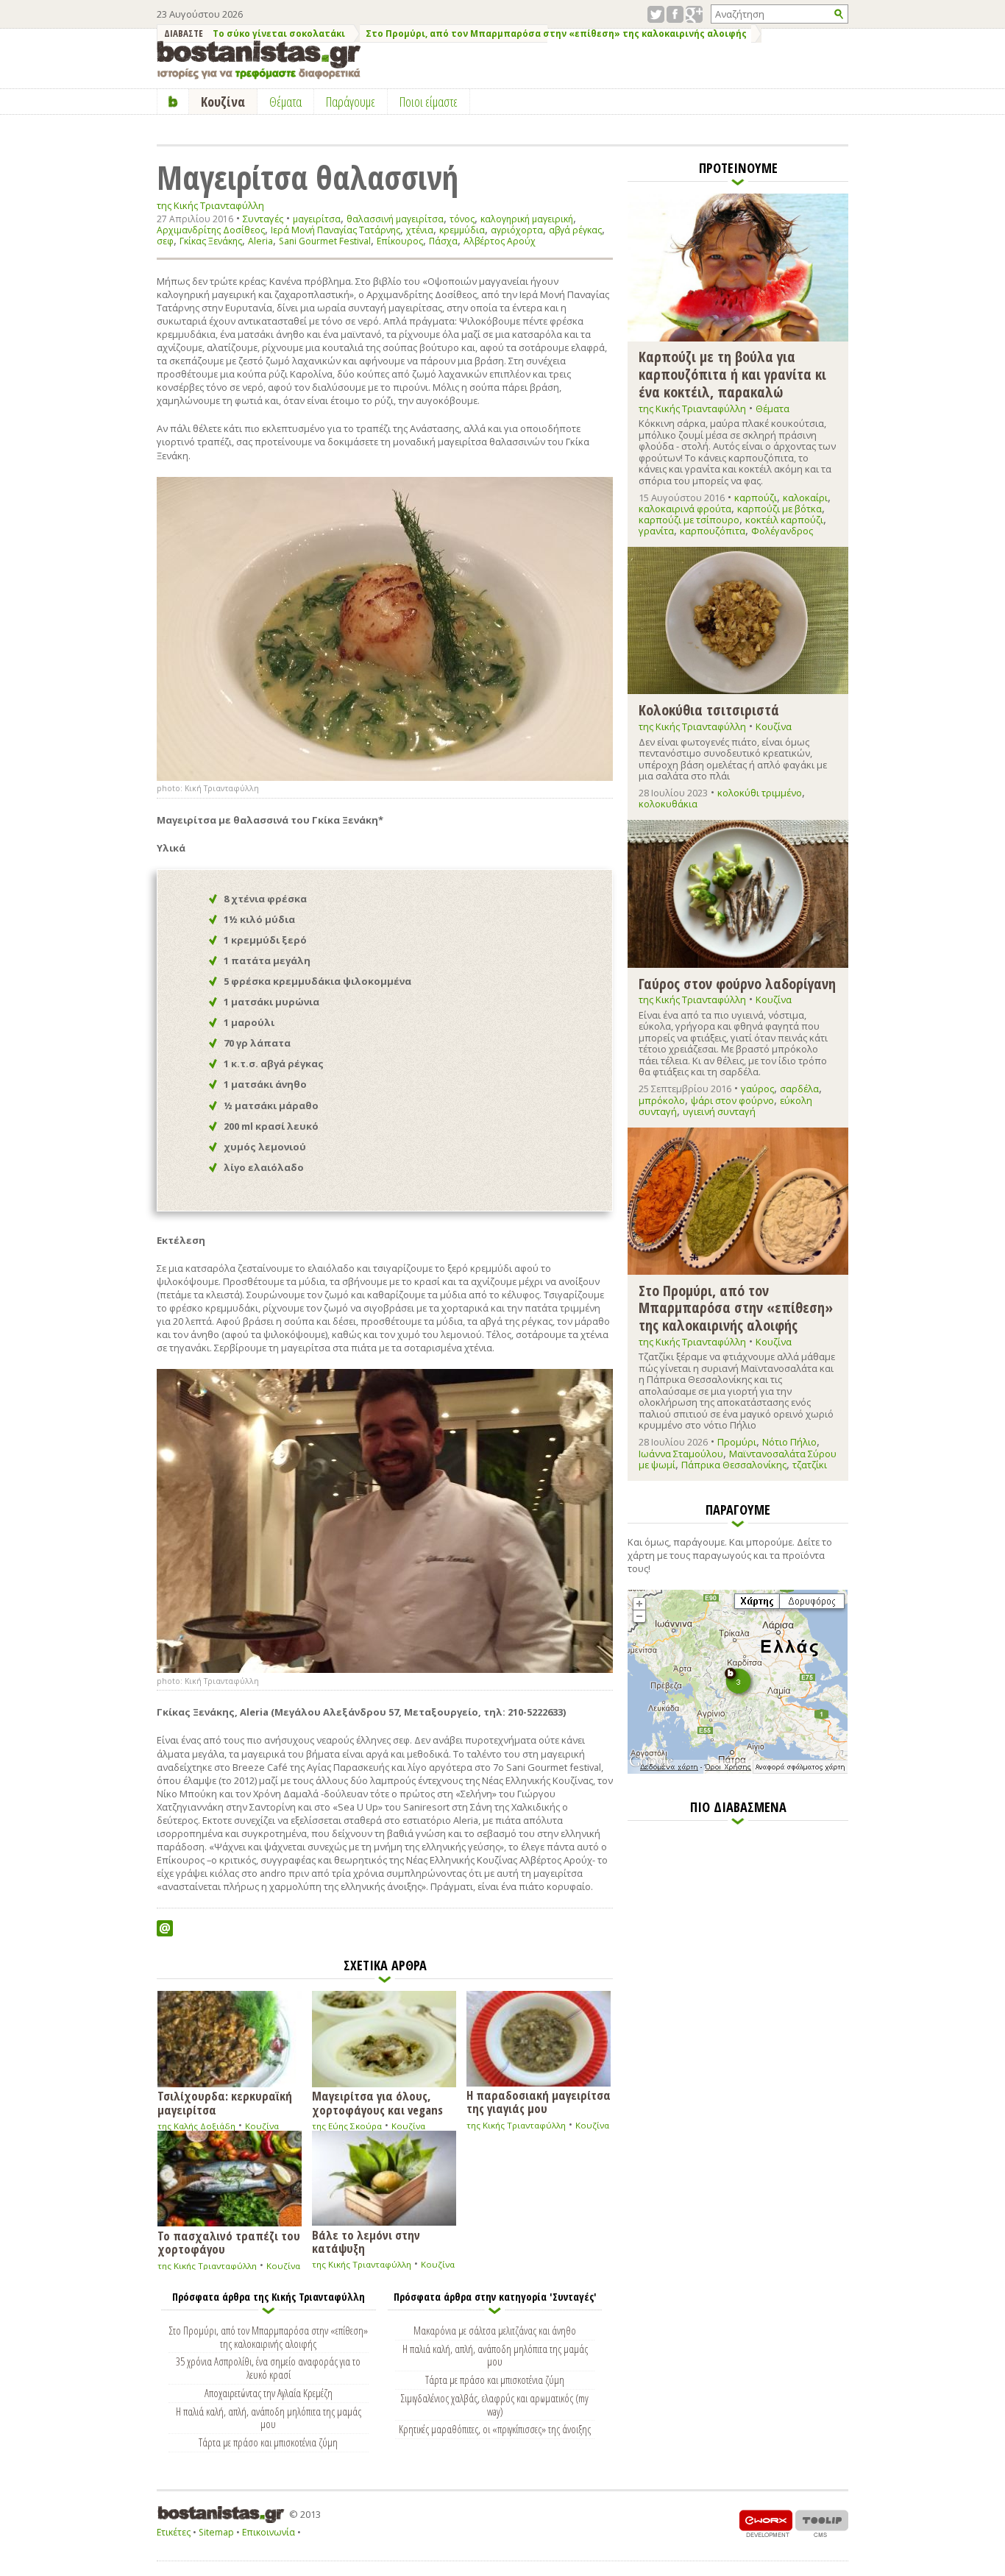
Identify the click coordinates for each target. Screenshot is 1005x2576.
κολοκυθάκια (668, 804)
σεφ (165, 241)
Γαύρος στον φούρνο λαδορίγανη (737, 983)
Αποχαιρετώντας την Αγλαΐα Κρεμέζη (269, 2393)
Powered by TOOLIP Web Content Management (822, 2523)
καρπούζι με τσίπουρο (689, 520)
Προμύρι (737, 1442)
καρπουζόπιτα (713, 531)
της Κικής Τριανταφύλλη (210, 206)
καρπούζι (756, 498)
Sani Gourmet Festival (325, 241)
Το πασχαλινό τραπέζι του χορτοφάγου (229, 2242)
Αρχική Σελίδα (173, 102)
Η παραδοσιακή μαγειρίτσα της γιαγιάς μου (539, 2101)
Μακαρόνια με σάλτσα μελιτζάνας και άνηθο (495, 2330)
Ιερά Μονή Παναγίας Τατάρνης (335, 230)
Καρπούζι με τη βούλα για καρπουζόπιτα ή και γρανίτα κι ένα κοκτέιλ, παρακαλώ (732, 374)
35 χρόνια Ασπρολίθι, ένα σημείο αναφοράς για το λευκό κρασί (268, 2368)
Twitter (656, 14)
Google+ (694, 14)
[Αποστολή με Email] (165, 1928)
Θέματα (773, 408)
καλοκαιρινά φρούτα (685, 509)
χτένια (420, 230)
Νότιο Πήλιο (789, 1442)
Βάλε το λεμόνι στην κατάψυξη (366, 2241)
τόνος (462, 219)
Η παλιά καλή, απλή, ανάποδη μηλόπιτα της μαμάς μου (269, 2418)
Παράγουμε (351, 102)
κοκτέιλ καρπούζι (784, 520)
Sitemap (216, 2532)
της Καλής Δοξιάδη (196, 2126)
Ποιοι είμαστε (429, 102)
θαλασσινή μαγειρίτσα (395, 219)
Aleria (260, 241)
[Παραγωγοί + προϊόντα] (738, 1771)
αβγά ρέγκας (575, 230)
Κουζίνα (262, 2126)
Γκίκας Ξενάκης (211, 241)
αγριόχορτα (517, 230)
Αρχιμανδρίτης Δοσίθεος (211, 230)
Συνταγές (263, 219)
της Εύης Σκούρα (347, 2126)
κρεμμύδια (462, 230)
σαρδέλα (799, 1089)
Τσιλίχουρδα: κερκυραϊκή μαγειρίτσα (225, 2102)
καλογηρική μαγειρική (527, 219)
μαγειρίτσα (317, 219)
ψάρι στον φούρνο (732, 1100)
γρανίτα (656, 531)
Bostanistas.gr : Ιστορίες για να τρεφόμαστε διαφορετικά (259, 60)
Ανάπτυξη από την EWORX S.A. (766, 2523)
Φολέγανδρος (782, 531)
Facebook (675, 14)
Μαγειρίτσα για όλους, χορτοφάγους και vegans (377, 2102)
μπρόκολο (662, 1100)
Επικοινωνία (269, 2532)
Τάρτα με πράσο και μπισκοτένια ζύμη (268, 2442)
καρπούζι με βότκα (780, 509)
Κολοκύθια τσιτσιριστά (709, 709)
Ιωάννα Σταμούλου (681, 1454)
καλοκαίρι (805, 498)
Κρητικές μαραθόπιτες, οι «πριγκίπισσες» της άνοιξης (495, 2429)
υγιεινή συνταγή (719, 1111)
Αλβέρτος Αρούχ (500, 241)
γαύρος (757, 1089)
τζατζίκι (810, 1465)
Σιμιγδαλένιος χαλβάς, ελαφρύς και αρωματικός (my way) (495, 2405)
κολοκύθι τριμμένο (760, 793)
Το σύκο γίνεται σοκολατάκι (279, 33)
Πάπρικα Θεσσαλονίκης (734, 1465)
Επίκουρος (400, 241)
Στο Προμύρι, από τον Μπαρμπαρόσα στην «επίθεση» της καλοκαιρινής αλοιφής (556, 33)
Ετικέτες (174, 2532)
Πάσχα (443, 241)
